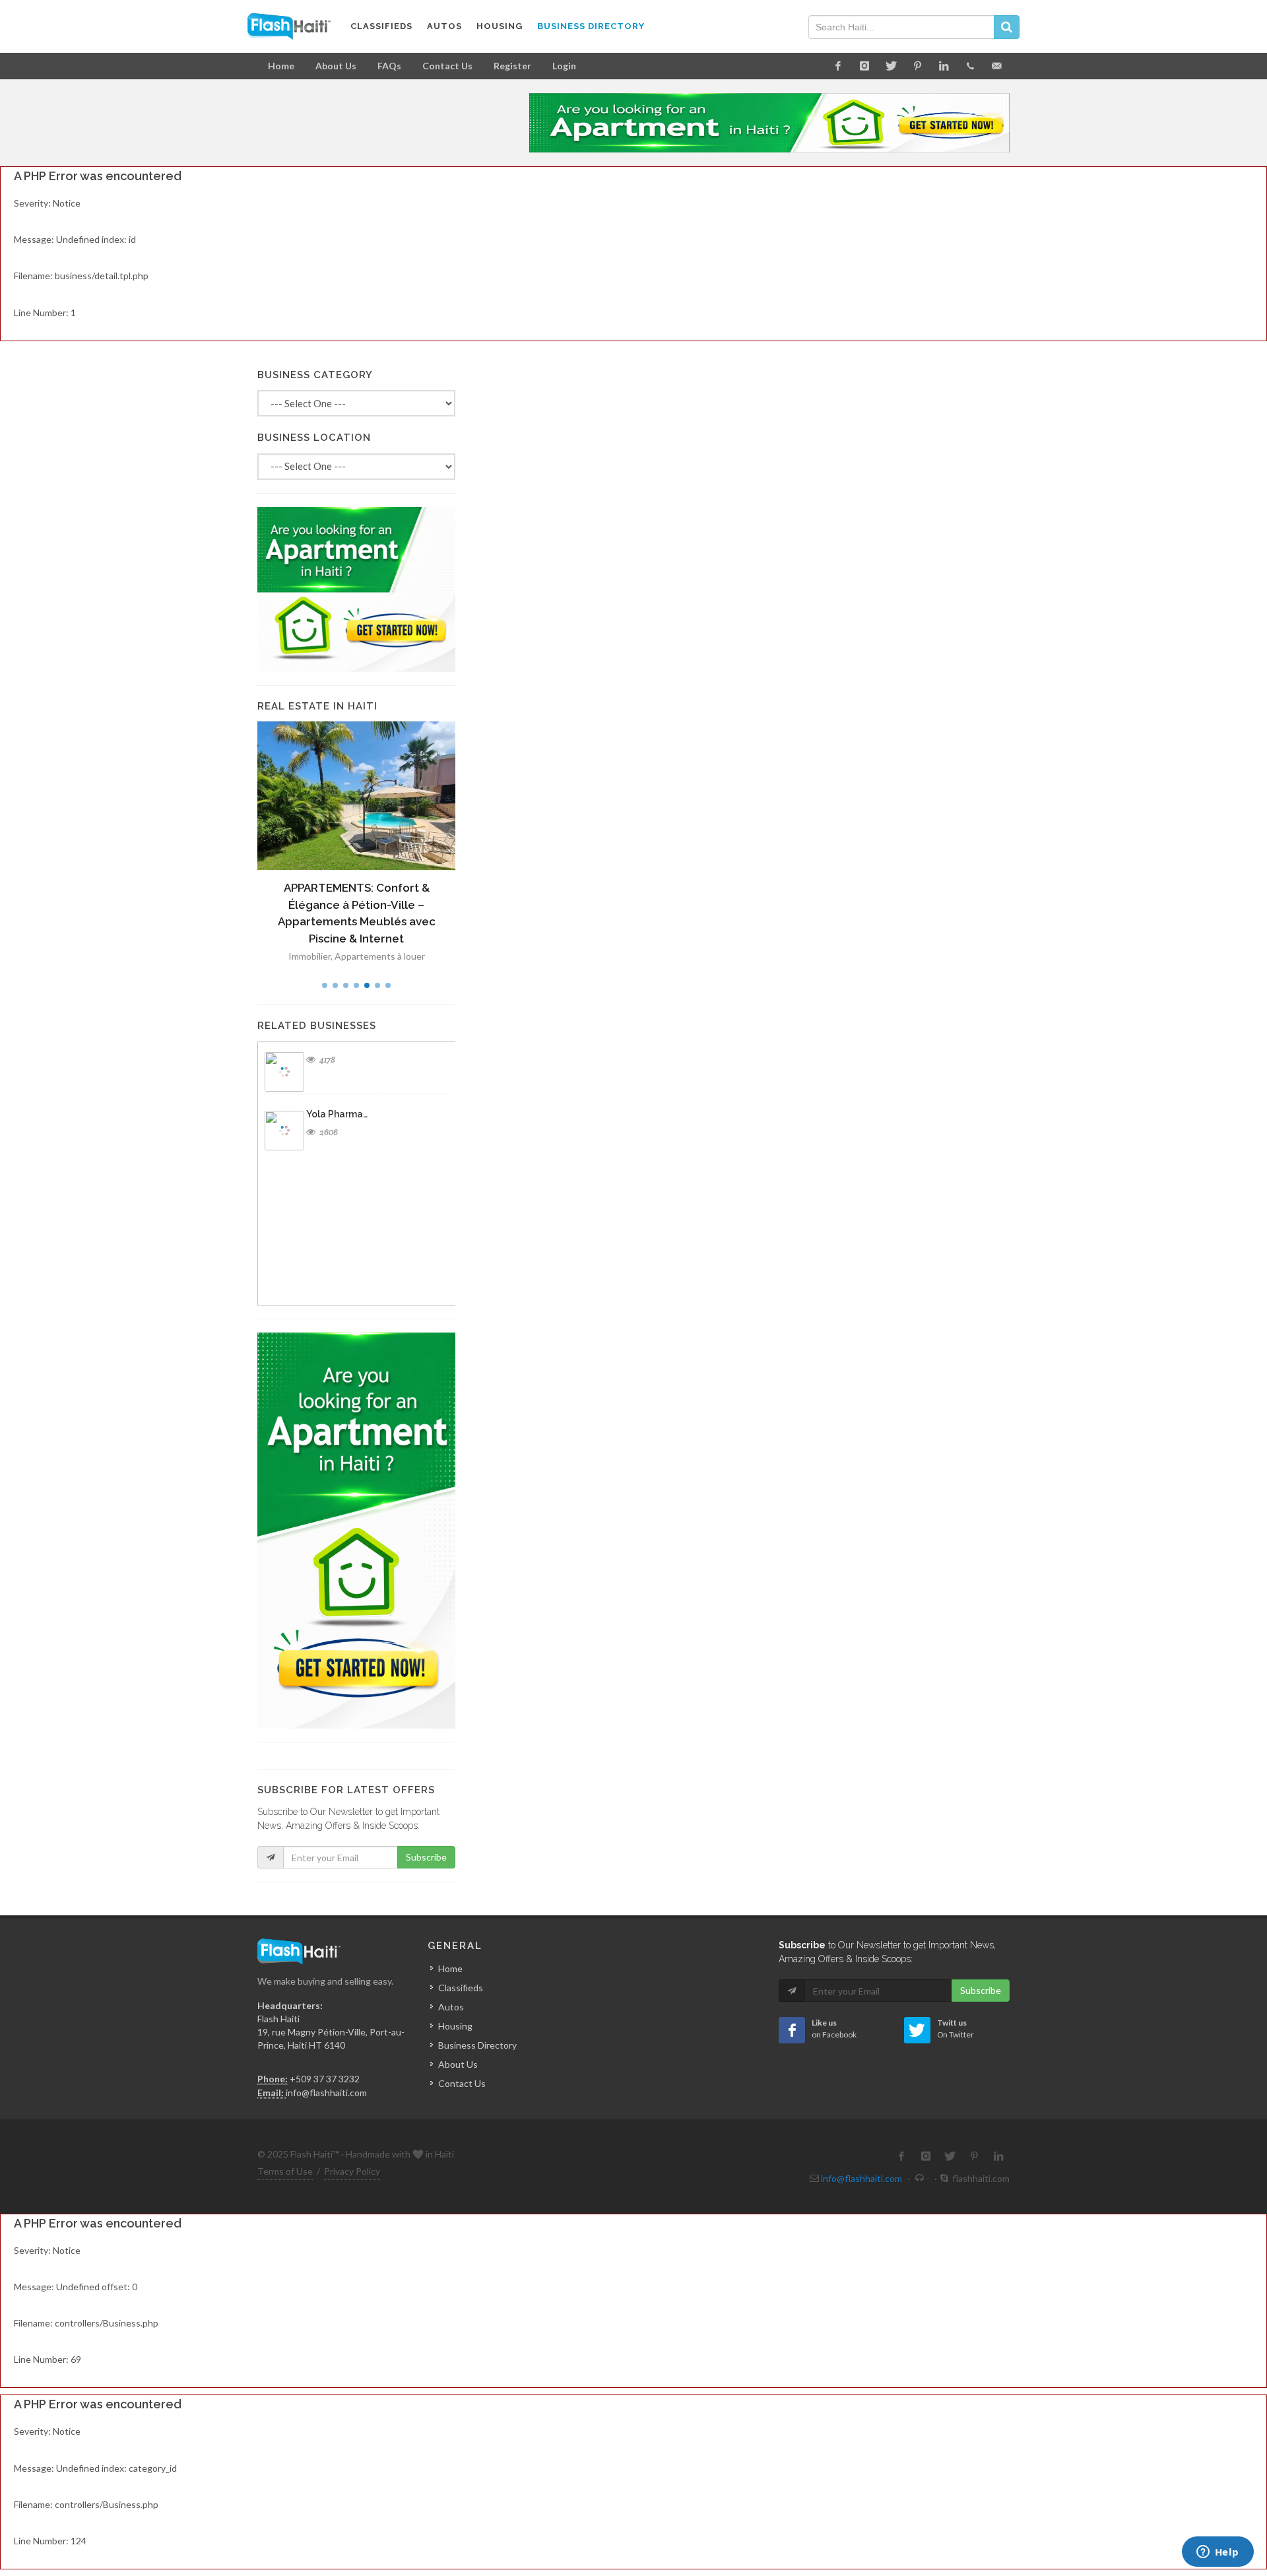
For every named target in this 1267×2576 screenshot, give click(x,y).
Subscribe (426, 1857)
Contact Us (447, 66)
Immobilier (309, 956)
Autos (451, 2007)
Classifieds (461, 1988)
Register (512, 66)
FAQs (389, 66)
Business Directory (477, 2045)
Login (564, 66)
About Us (336, 66)
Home (281, 66)
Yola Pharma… (337, 1114)
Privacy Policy (352, 2171)
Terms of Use (285, 2171)
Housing (455, 2026)
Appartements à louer (380, 956)
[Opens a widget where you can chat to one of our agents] (1218, 2553)
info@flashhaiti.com (326, 2093)
